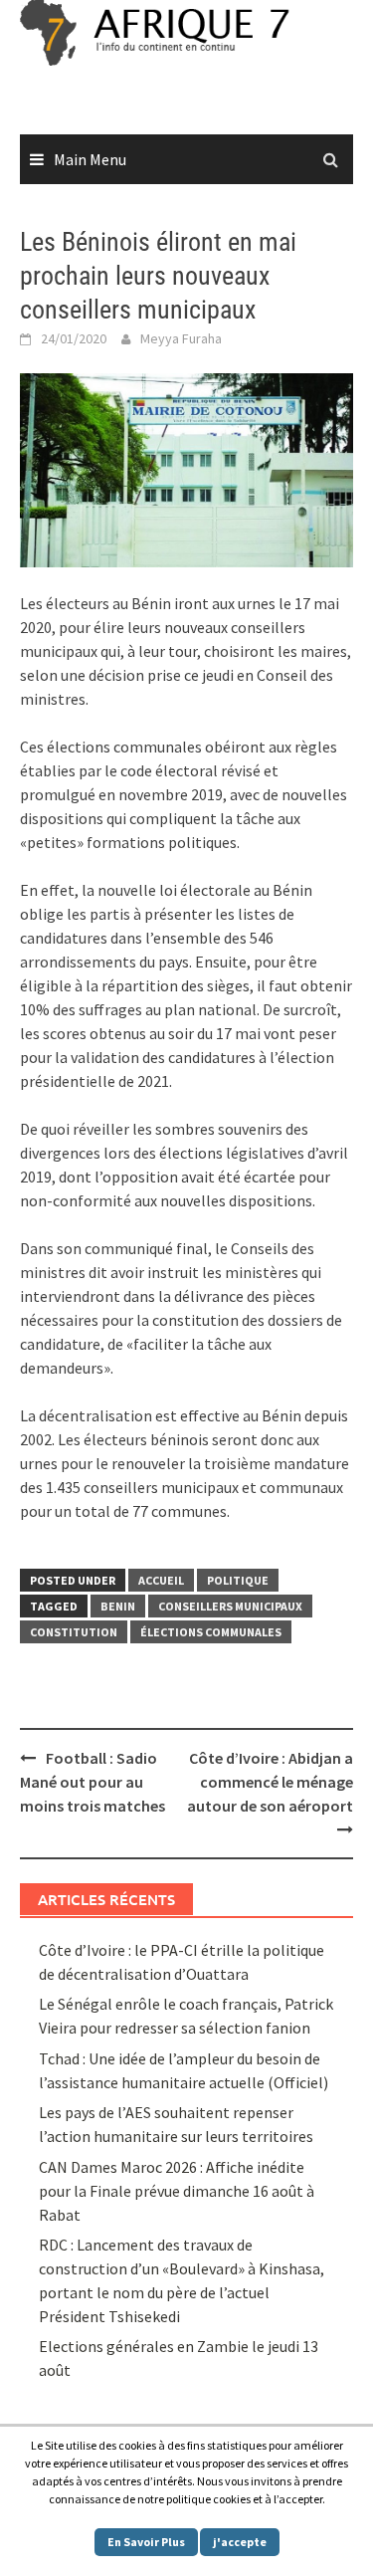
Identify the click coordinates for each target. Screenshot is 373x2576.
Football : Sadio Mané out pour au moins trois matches (93, 1782)
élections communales (211, 1632)
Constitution (74, 1632)
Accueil (161, 1580)
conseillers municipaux (230, 1606)
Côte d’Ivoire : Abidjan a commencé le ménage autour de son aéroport (270, 1782)
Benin (118, 1606)
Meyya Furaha (181, 338)
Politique (238, 1580)
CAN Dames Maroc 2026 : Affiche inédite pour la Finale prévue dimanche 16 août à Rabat (177, 2191)
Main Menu (90, 159)
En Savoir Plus (146, 2542)
